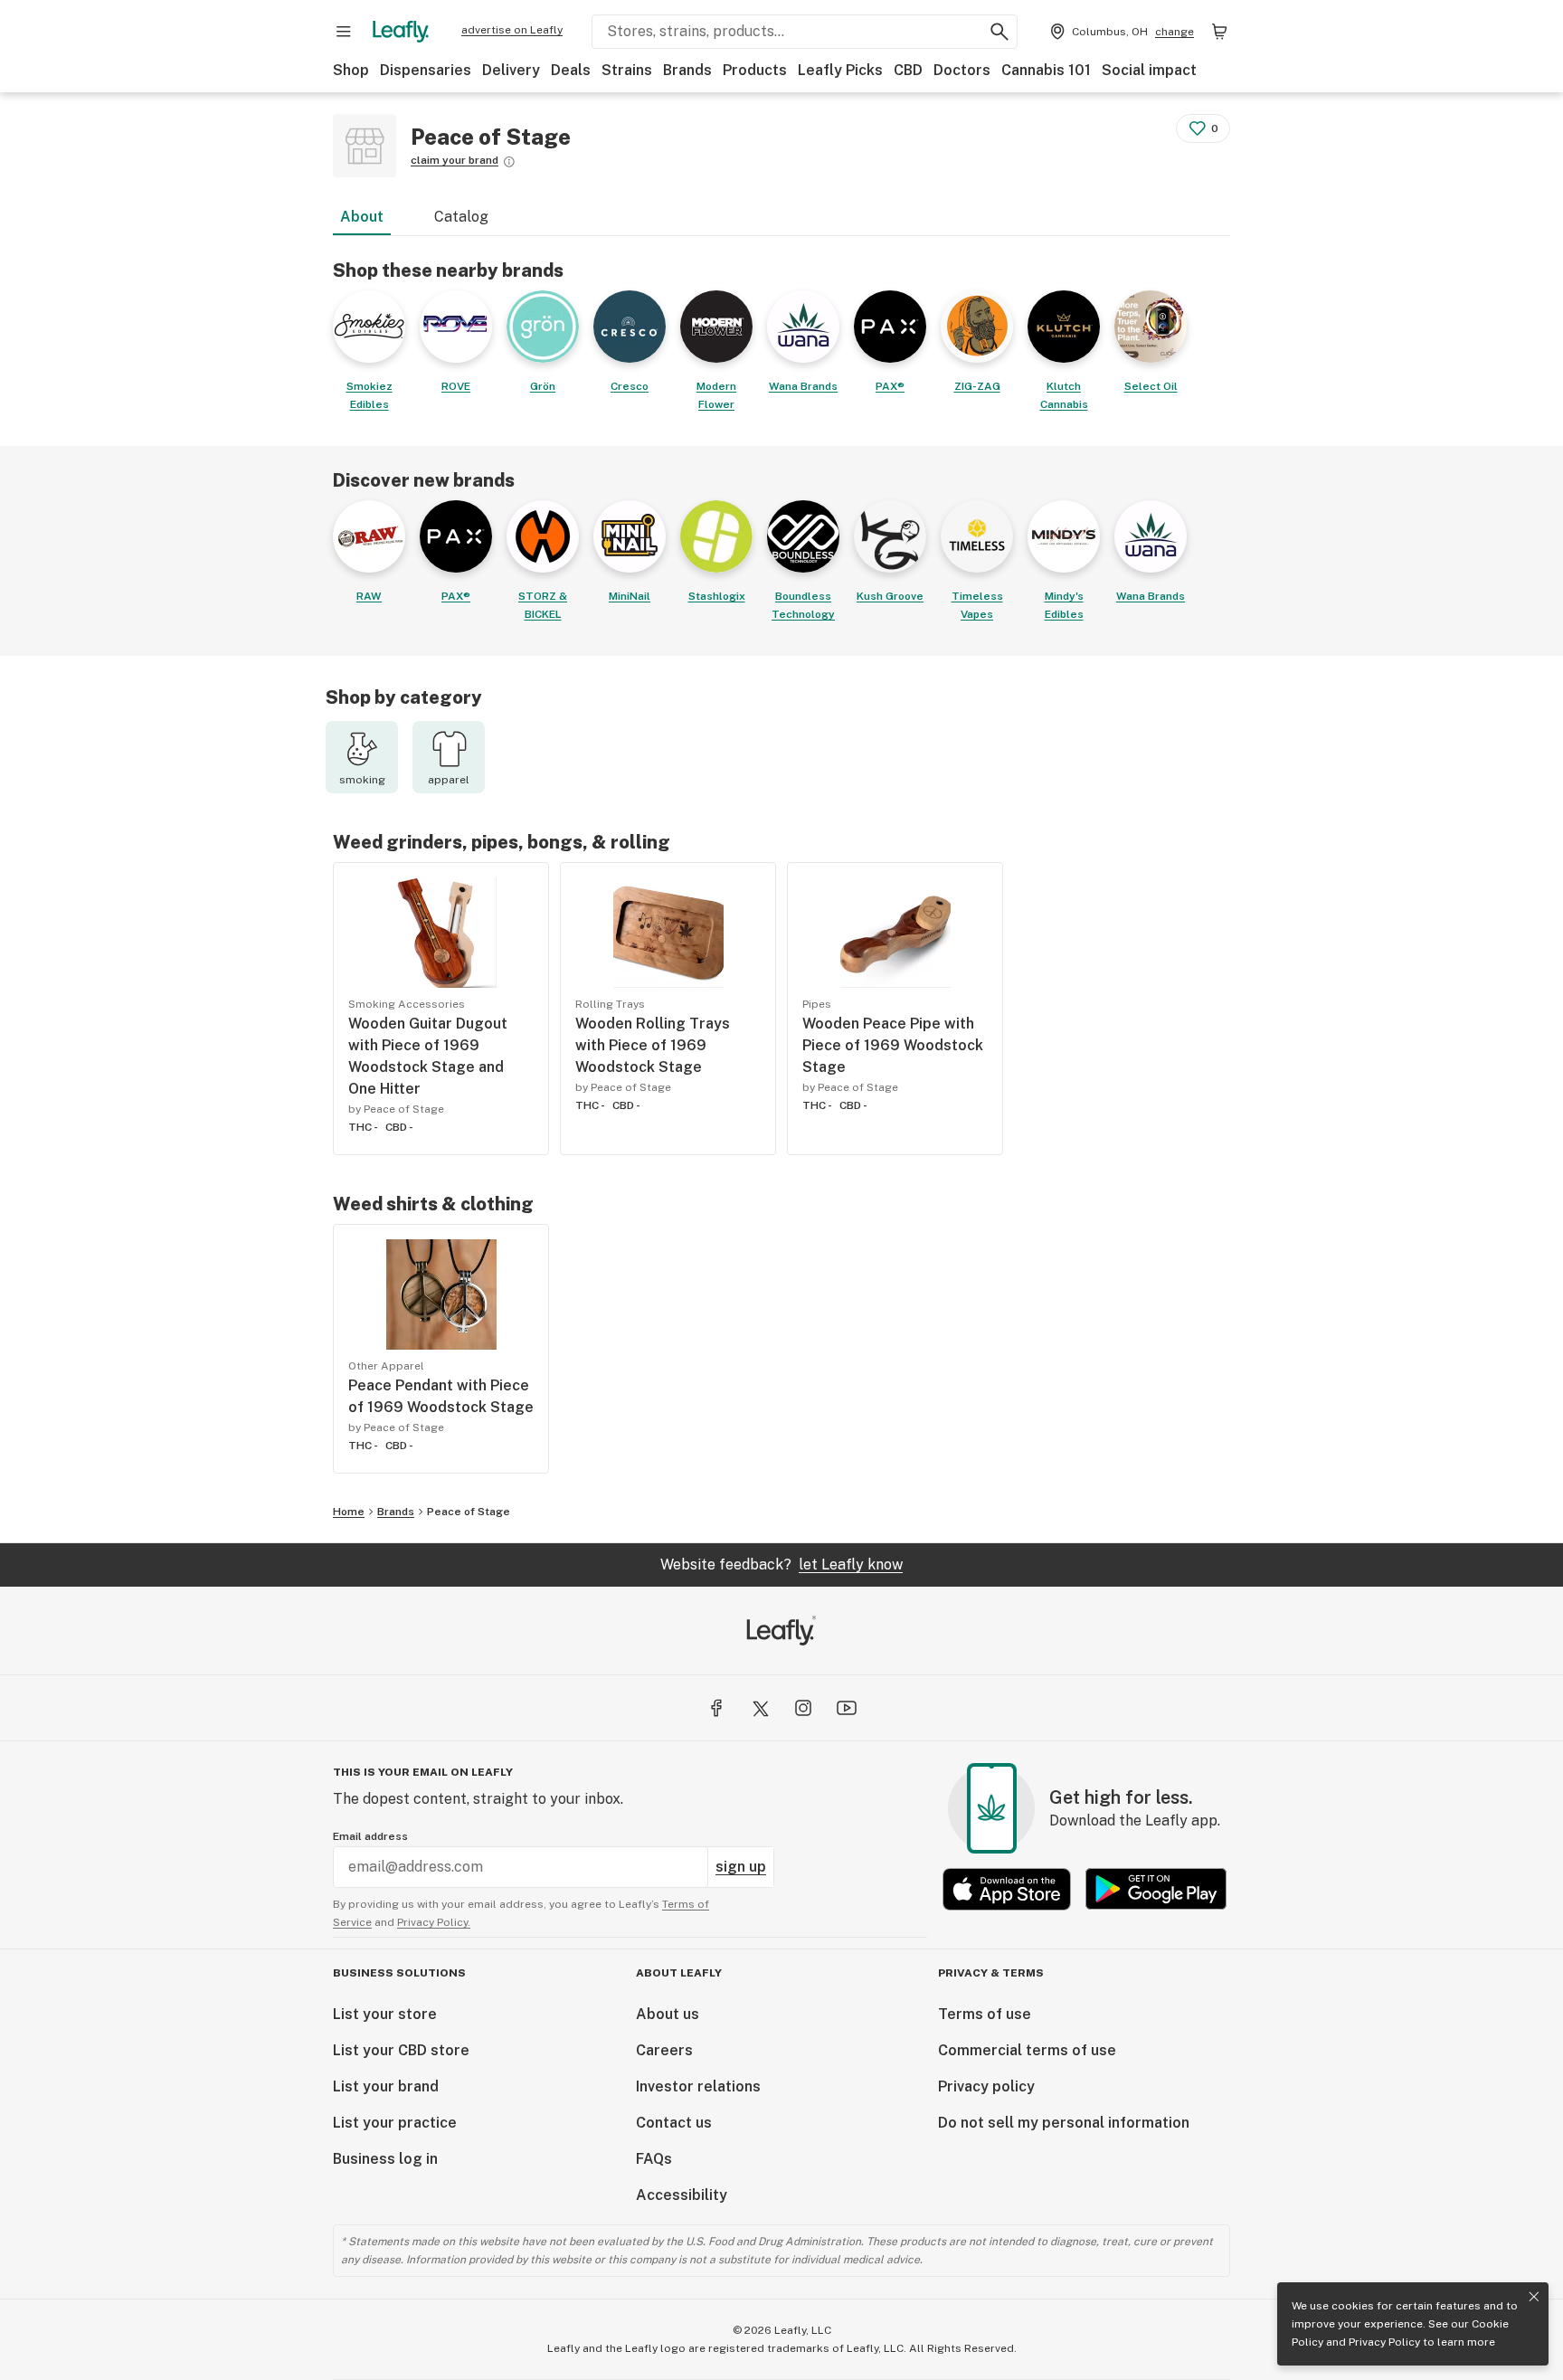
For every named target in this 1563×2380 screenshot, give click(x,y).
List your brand (386, 2086)
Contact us (674, 2123)
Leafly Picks (840, 70)
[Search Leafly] (999, 32)
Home (349, 1512)
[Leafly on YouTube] (847, 1708)
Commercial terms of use (1027, 2050)
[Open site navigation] (344, 32)
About (362, 217)
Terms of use (985, 2014)
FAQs (654, 2159)
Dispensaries (426, 70)
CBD (908, 70)
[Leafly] (401, 32)
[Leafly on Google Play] (1156, 1889)
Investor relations (698, 2086)
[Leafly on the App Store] (1007, 1889)
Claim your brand (455, 160)
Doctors (962, 70)
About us (668, 2014)
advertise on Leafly (512, 30)
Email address (370, 1836)
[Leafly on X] (760, 1708)
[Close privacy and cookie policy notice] (1534, 2297)
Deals (571, 70)
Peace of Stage (469, 1512)
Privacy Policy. (434, 1922)
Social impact (1149, 70)
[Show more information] (509, 162)
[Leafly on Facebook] (716, 1708)
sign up (741, 1867)
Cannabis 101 (1046, 70)
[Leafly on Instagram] (803, 1708)
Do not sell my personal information (1064, 2123)
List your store (385, 2014)
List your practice (395, 2123)
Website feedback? (781, 1565)
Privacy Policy (1384, 2342)
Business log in (385, 2159)
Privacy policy (986, 2086)
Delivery (511, 70)
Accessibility (682, 2195)
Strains (627, 70)
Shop (351, 70)
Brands (687, 70)
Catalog (461, 217)
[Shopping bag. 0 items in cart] (1219, 32)
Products (755, 70)
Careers (664, 2050)
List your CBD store (401, 2050)
